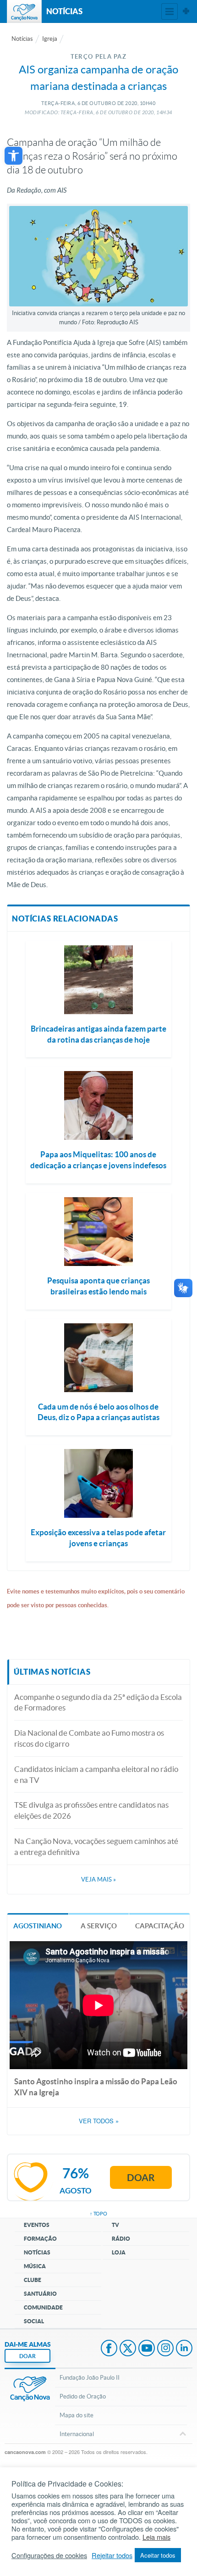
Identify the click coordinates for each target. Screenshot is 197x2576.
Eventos (37, 2225)
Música (35, 2266)
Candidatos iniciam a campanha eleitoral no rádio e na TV (96, 1774)
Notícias (22, 39)
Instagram (165, 2349)
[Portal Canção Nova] (24, 11)
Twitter (128, 2349)
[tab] (38, 1925)
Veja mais (98, 1879)
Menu (170, 11)
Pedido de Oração (83, 2396)
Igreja (50, 39)
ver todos (99, 2121)
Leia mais (156, 2537)
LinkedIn (184, 2349)
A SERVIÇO (99, 1926)
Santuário (40, 2294)
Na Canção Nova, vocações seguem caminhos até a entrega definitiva (96, 1846)
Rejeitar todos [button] (112, 2555)
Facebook (109, 2349)
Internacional (77, 2434)
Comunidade (43, 2307)
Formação (40, 2239)
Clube (33, 2280)
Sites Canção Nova (186, 11)
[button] (14, 156)
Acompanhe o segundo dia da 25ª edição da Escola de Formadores (98, 1702)
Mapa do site (77, 2415)
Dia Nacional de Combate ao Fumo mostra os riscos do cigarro (89, 1738)
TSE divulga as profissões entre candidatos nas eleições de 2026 (91, 1810)
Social (34, 2321)
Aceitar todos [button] (158, 2555)
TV (115, 2225)
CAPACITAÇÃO (160, 1926)
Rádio (121, 2239)
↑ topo (98, 2214)
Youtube (147, 2349)
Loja (119, 2252)
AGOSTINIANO (38, 1926)
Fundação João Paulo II (90, 2378)
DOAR (27, 2356)
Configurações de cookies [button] (49, 2555)
